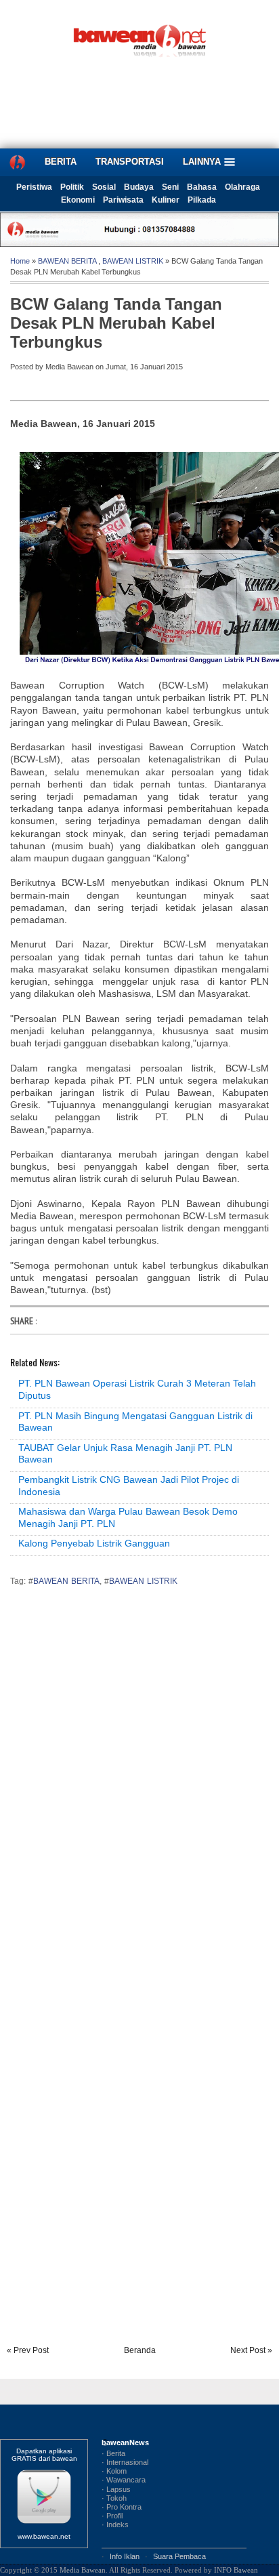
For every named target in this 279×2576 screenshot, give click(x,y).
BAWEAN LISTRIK (133, 261)
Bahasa (202, 187)
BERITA (61, 162)
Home (20, 261)
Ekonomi (78, 200)
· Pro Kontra (122, 2507)
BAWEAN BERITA (67, 261)
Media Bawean (83, 2570)
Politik (72, 187)
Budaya (139, 187)
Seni (170, 187)
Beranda (140, 2350)
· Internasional (125, 2462)
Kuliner (166, 200)
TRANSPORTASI (130, 162)
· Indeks (115, 2524)
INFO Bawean (236, 2570)
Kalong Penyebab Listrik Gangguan (94, 1543)
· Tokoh (114, 2498)
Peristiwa (34, 187)
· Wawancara (124, 2480)
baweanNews (125, 2442)
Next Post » (251, 2350)
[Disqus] (139, 1786)
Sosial (104, 187)
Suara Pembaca (179, 2556)
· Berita (113, 2453)
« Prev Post (28, 2350)
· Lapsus (116, 2489)
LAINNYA (203, 162)
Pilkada (202, 200)
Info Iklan (125, 2556)
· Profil (112, 2516)
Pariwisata (123, 200)
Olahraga (242, 187)
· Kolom (114, 2471)
